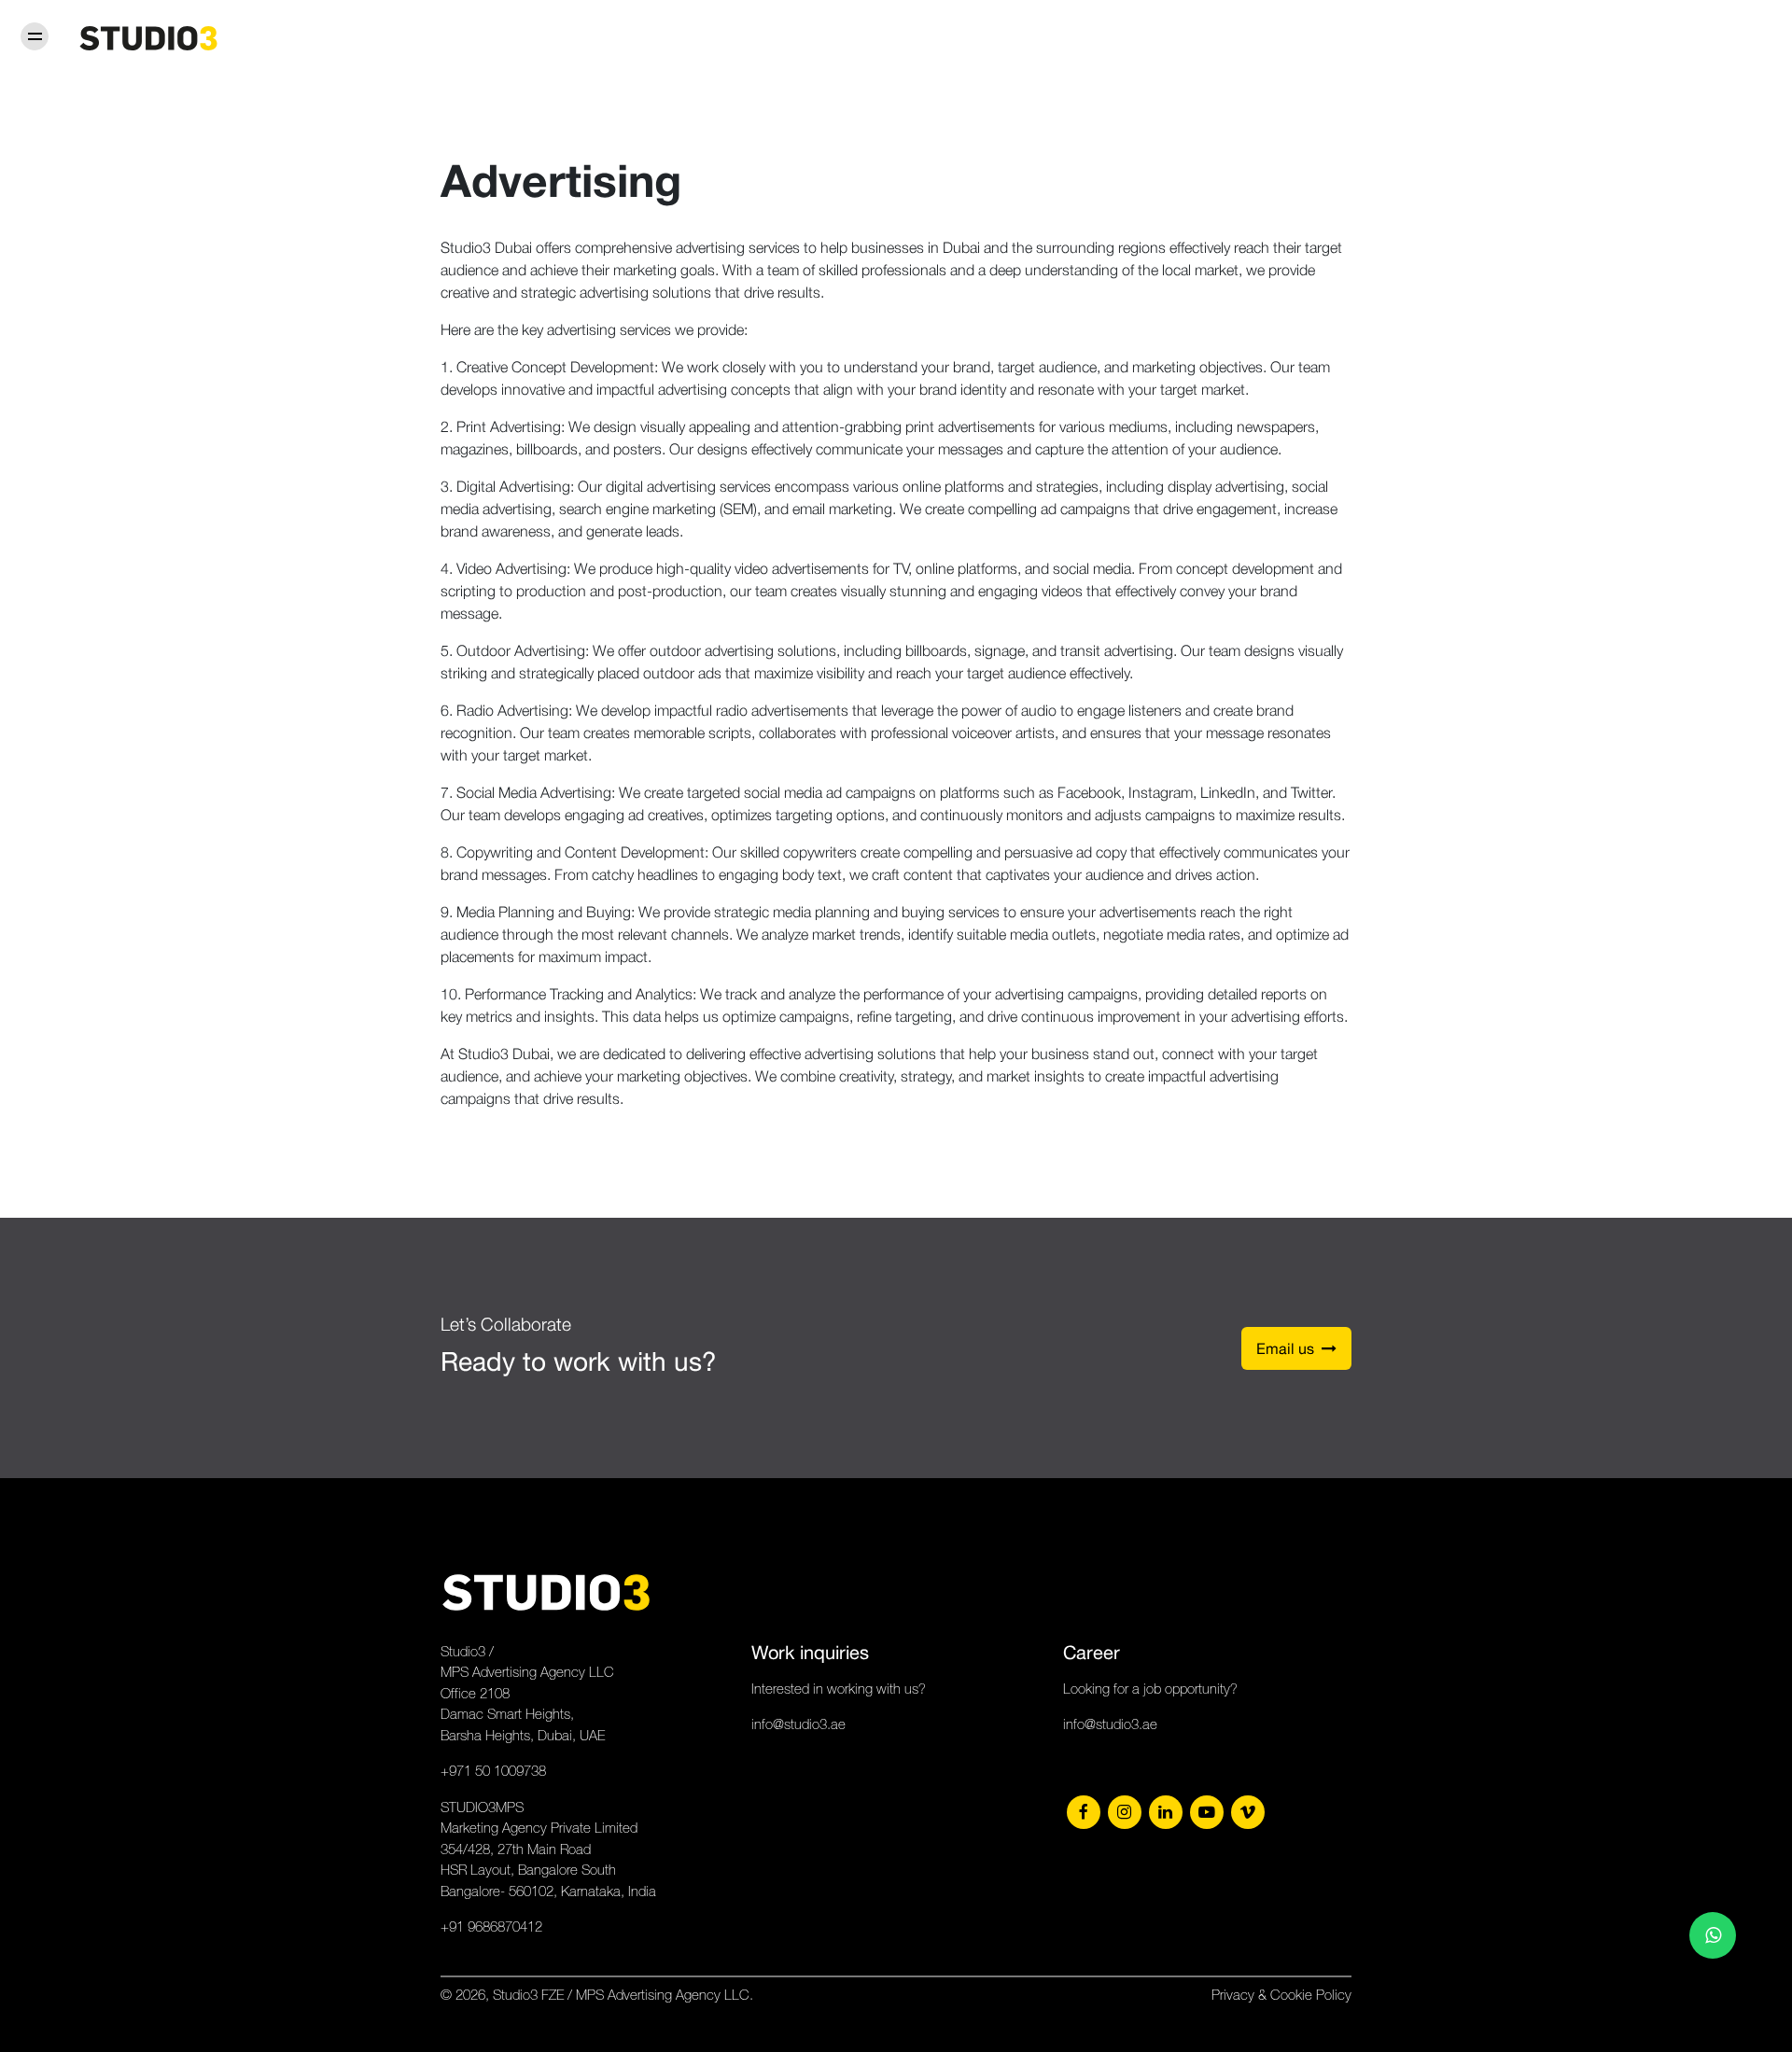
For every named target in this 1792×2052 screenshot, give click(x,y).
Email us (1289, 1348)
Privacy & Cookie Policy (1281, 1995)
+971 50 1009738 (493, 1771)
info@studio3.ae (798, 1724)
